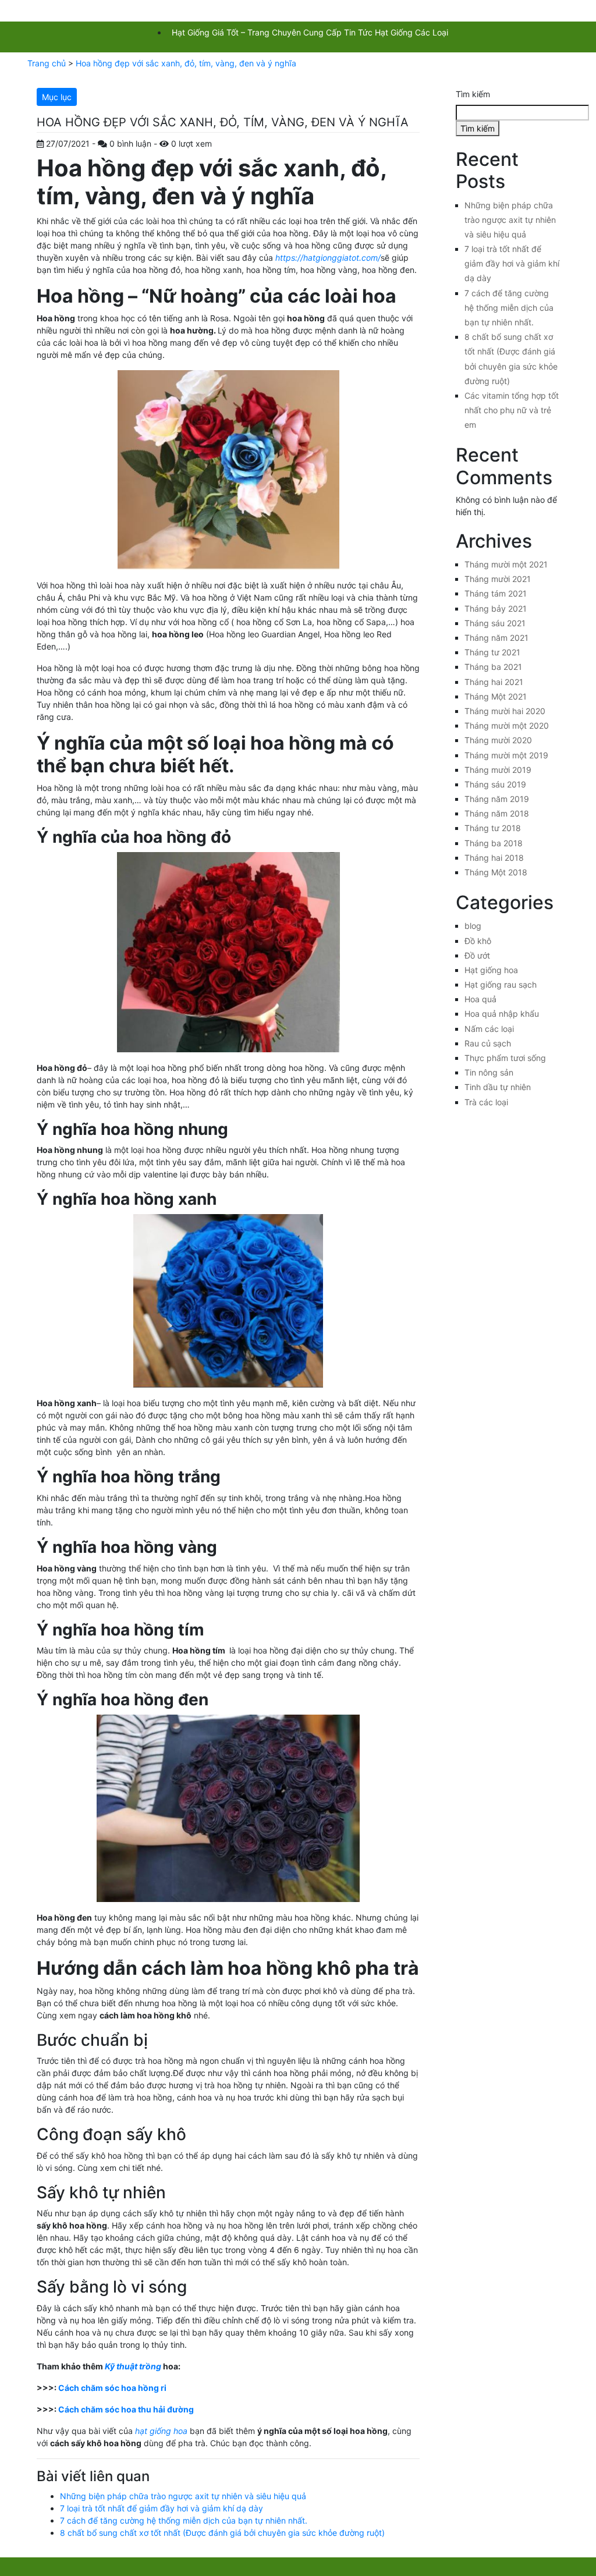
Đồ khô (478, 941)
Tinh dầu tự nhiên (498, 1087)
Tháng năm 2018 (497, 813)
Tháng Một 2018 (496, 872)
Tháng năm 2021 (496, 638)
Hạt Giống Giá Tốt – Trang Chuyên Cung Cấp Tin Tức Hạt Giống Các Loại (310, 32)
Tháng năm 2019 (497, 799)
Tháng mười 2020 (498, 740)
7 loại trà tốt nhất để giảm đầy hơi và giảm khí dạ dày (162, 2508)
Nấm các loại (489, 1029)
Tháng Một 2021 (496, 696)
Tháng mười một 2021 (506, 564)
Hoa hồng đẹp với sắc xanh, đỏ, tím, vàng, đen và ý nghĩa (186, 63)
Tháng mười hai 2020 (505, 711)
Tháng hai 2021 (494, 682)
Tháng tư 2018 (493, 828)
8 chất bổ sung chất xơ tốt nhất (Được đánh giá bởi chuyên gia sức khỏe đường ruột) (222, 2533)
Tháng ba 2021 (493, 667)
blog (473, 926)
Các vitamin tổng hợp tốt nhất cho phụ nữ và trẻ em (512, 410)
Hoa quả (480, 999)
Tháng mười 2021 (498, 579)
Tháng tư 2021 (492, 652)
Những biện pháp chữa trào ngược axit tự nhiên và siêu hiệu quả (183, 2496)
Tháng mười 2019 (498, 770)
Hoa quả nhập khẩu (502, 1014)
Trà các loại (486, 1102)
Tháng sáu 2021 (495, 623)
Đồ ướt (477, 955)
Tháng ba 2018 (494, 843)
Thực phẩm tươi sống (505, 1058)
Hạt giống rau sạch (501, 984)
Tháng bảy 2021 (496, 608)
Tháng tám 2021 (496, 593)
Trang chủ (47, 63)
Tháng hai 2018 (494, 858)
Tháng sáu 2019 (495, 784)
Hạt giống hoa (491, 970)
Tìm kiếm (473, 94)
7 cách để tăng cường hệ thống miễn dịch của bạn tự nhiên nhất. (184, 2520)
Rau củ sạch (488, 1043)
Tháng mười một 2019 (506, 755)
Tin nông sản (489, 1072)
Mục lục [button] (57, 97)
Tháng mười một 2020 (507, 725)
